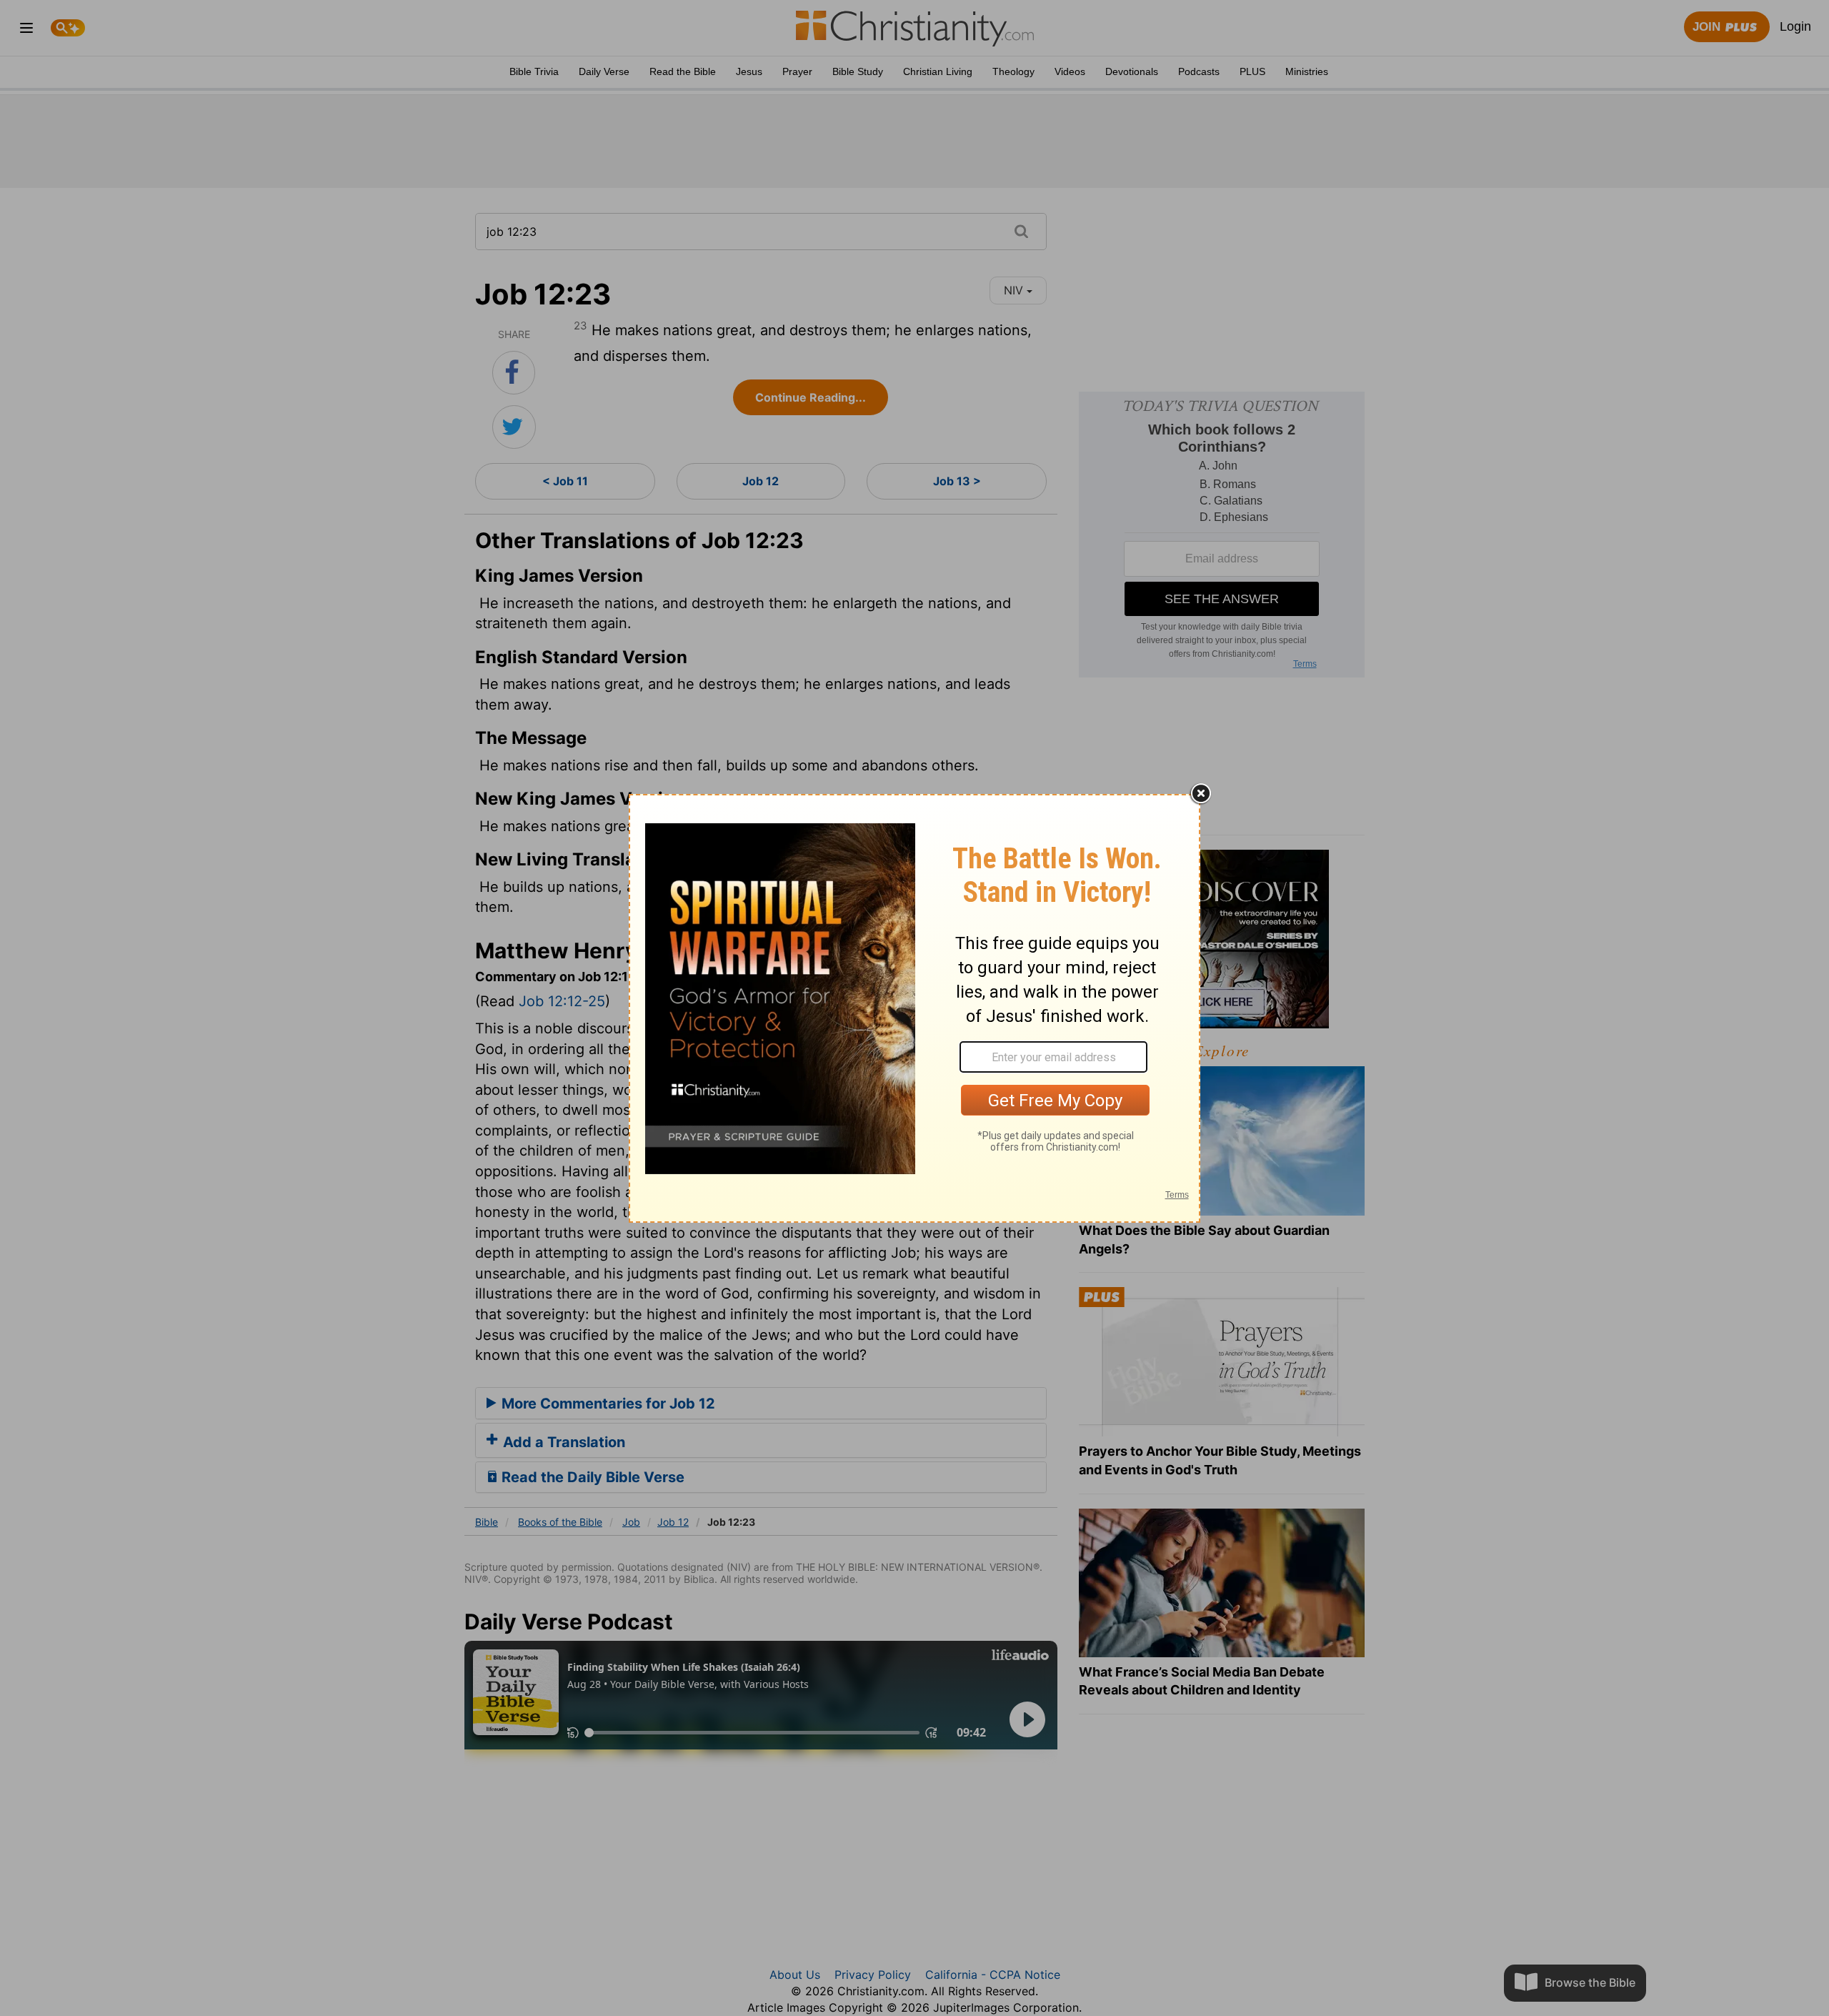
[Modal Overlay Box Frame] (914, 1008)
